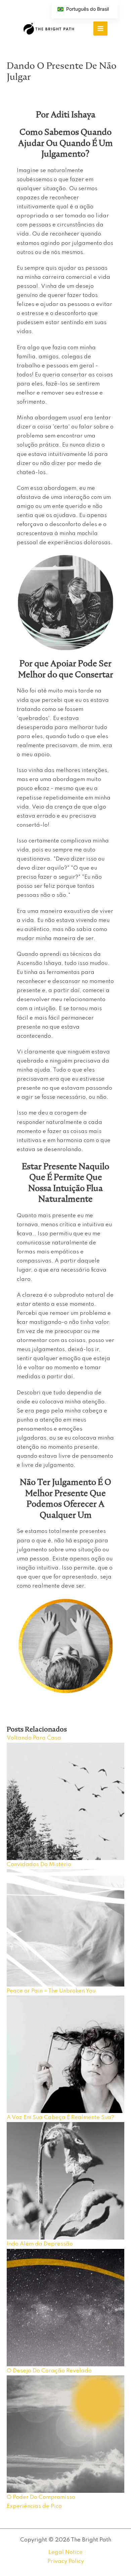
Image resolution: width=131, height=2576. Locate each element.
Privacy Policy (66, 2561)
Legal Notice (65, 2552)
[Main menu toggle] (100, 29)
